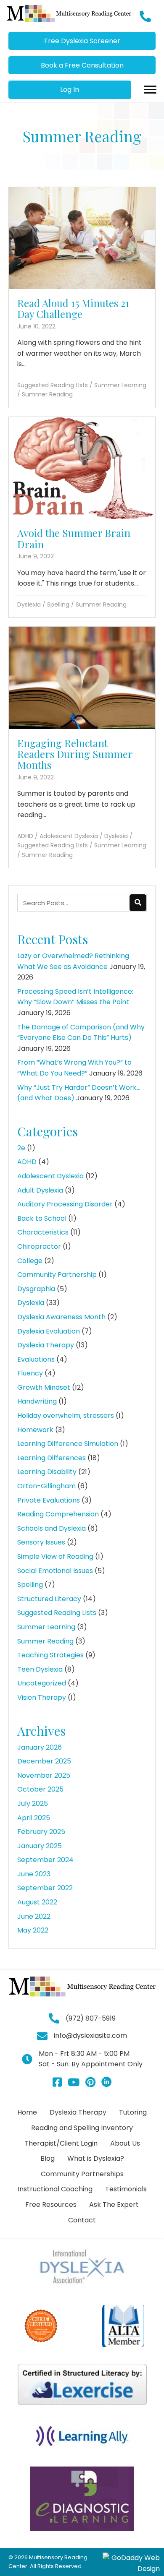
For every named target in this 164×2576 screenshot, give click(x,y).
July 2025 (33, 1804)
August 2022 (37, 1902)
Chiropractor (39, 1246)
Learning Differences (52, 1458)
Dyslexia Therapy (46, 1345)
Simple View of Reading (55, 1556)
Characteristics (43, 1232)
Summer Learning (120, 385)
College (30, 1261)
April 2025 (34, 1818)
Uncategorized (42, 1683)
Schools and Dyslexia (52, 1528)
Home (27, 2112)
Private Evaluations (49, 1500)
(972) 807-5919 (91, 2018)
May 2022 (33, 1930)
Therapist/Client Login (61, 2143)
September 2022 (45, 1888)
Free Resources (51, 2205)
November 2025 (44, 1775)
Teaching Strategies (50, 1655)
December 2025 (44, 1761)
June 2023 (34, 1874)
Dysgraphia (36, 1289)
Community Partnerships (82, 2174)
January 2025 (40, 1846)
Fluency (30, 1373)
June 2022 (34, 1916)
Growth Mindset (44, 1387)
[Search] (138, 903)
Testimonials (126, 2189)
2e (21, 1148)
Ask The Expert (114, 2205)
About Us (125, 2143)
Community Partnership (57, 1275)
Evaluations (36, 1359)
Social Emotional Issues (55, 1571)
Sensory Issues (41, 1542)
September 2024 (45, 1860)
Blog (48, 2158)
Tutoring (133, 2112)
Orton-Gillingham (46, 1486)
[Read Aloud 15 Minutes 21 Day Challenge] (82, 297)
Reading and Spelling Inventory (82, 2128)
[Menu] (150, 90)
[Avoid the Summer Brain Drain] (82, 517)
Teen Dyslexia (40, 1669)
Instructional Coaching (55, 2189)
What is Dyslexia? (96, 2158)
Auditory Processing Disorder (65, 1204)
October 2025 (40, 1789)
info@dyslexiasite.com (90, 2036)
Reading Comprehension (58, 1514)
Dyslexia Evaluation (49, 1331)
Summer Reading (47, 394)
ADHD (25, 836)
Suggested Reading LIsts (53, 385)
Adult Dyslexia (40, 1190)
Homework (35, 1430)
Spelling (58, 604)
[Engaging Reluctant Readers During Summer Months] (82, 747)
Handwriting (37, 1401)
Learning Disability (47, 1472)
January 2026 (40, 1747)
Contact (82, 2220)
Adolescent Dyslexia (69, 836)
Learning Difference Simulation (68, 1444)
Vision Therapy (42, 1697)
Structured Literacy (49, 1599)
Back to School (42, 1218)
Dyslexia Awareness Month (61, 1317)
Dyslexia (29, 604)
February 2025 (41, 1832)
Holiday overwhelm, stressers (66, 1416)
